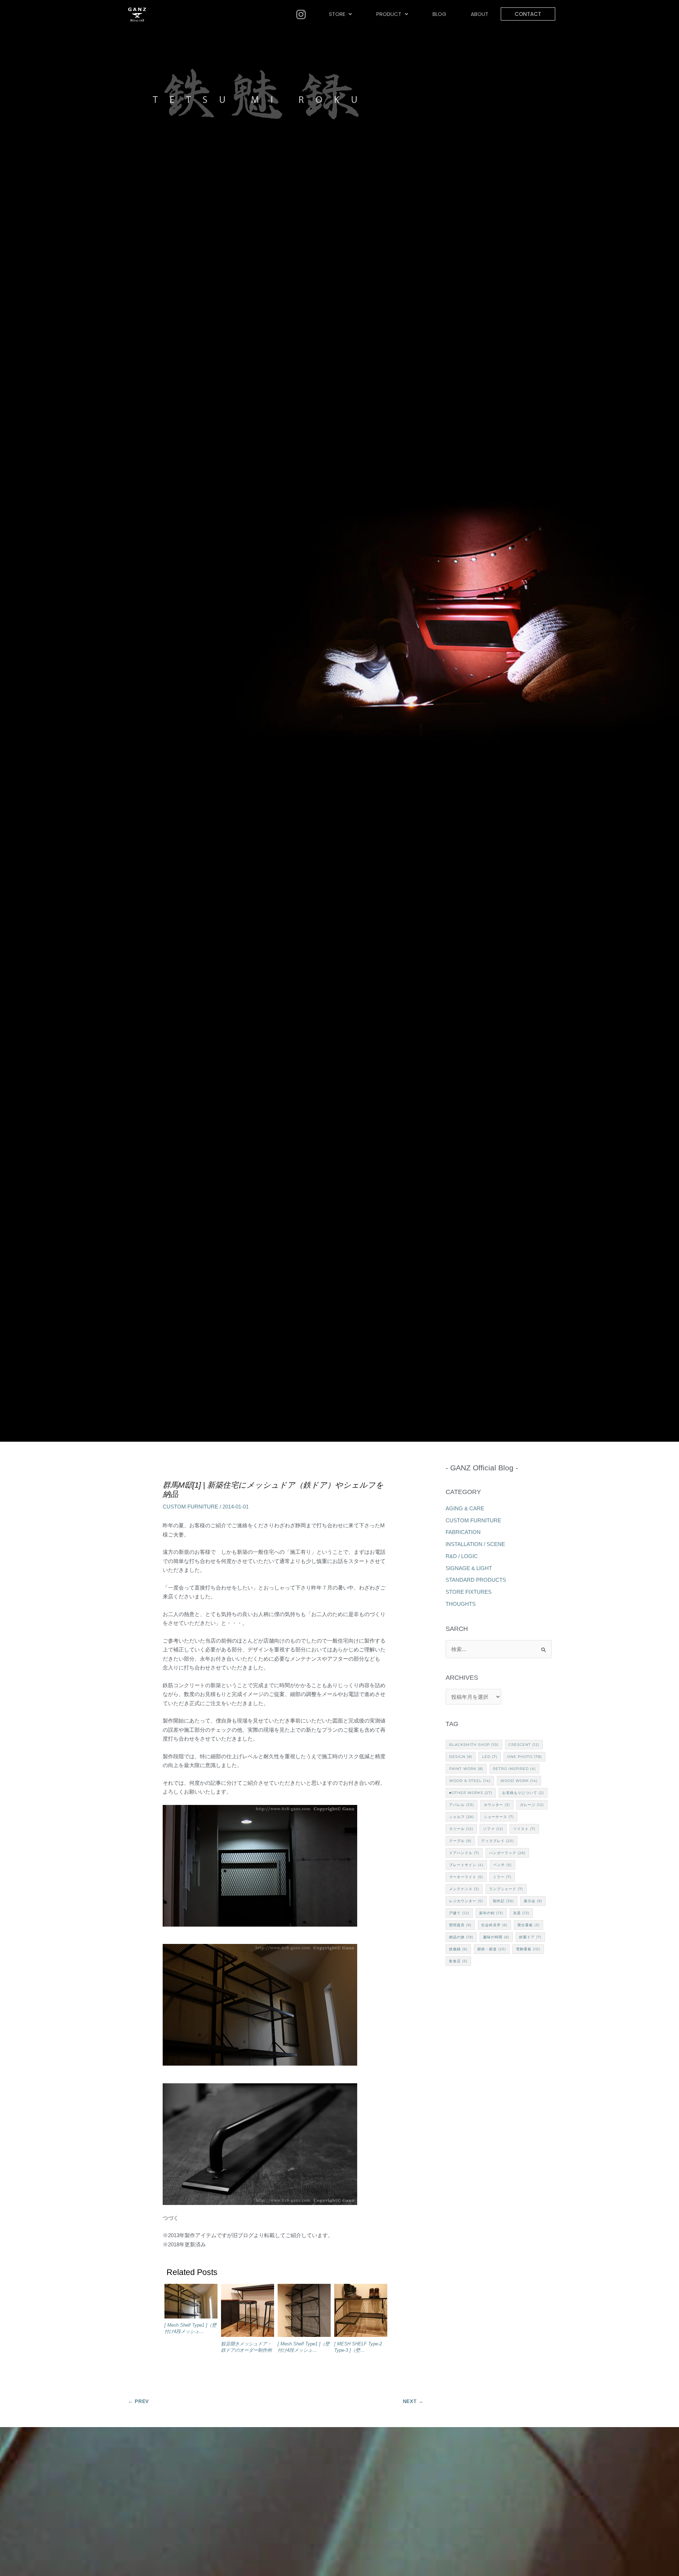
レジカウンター (466, 1901)
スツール (461, 1829)
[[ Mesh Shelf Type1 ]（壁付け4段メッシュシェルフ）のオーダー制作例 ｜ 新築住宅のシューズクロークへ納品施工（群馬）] (191, 2303)
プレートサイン (466, 1865)
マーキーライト (466, 1877)
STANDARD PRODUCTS (476, 1580)
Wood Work (519, 1781)
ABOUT (480, 14)
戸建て (459, 1913)
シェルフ (462, 1817)
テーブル (460, 1841)
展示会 (533, 1901)
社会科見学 (494, 1925)
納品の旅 (461, 1937)
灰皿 (521, 1913)
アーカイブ (499, 1678)
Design (461, 1757)
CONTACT (528, 14)
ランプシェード (506, 1889)
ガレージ (532, 1805)
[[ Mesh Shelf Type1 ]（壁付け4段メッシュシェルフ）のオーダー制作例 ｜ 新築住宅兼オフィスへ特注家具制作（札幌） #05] (304, 2312)
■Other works (471, 1793)
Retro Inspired (514, 1769)
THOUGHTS (461, 1604)
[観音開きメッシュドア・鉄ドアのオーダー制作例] (248, 2312)
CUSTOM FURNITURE (190, 1507)
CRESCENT (524, 1745)
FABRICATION (463, 1532)
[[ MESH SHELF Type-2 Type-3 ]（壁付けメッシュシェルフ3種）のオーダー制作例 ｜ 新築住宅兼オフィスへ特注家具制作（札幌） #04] (361, 2312)
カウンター (497, 1805)
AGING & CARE (465, 1508)
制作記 (503, 1901)
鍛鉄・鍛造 (492, 1949)
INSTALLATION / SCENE (475, 1544)
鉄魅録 (458, 1949)
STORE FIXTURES (469, 1592)
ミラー (502, 1877)
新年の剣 (491, 1913)
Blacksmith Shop (474, 1745)
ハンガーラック (507, 1853)
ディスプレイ (498, 1841)
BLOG (439, 14)
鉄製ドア (530, 1937)
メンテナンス (464, 1889)
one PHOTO (524, 1757)
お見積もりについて (523, 1793)
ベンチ (503, 1865)
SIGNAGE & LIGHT (469, 1568)
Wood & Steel (470, 1781)
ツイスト (524, 1829)
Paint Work (466, 1769)
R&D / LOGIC (462, 1556)
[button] (341, 14)
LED (490, 1757)
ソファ (493, 1829)
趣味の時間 (496, 1937)
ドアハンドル (464, 1853)
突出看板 (529, 1925)
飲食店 (458, 1961)
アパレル (462, 1805)
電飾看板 (528, 1949)
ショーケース (499, 1817)
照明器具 (460, 1925)
